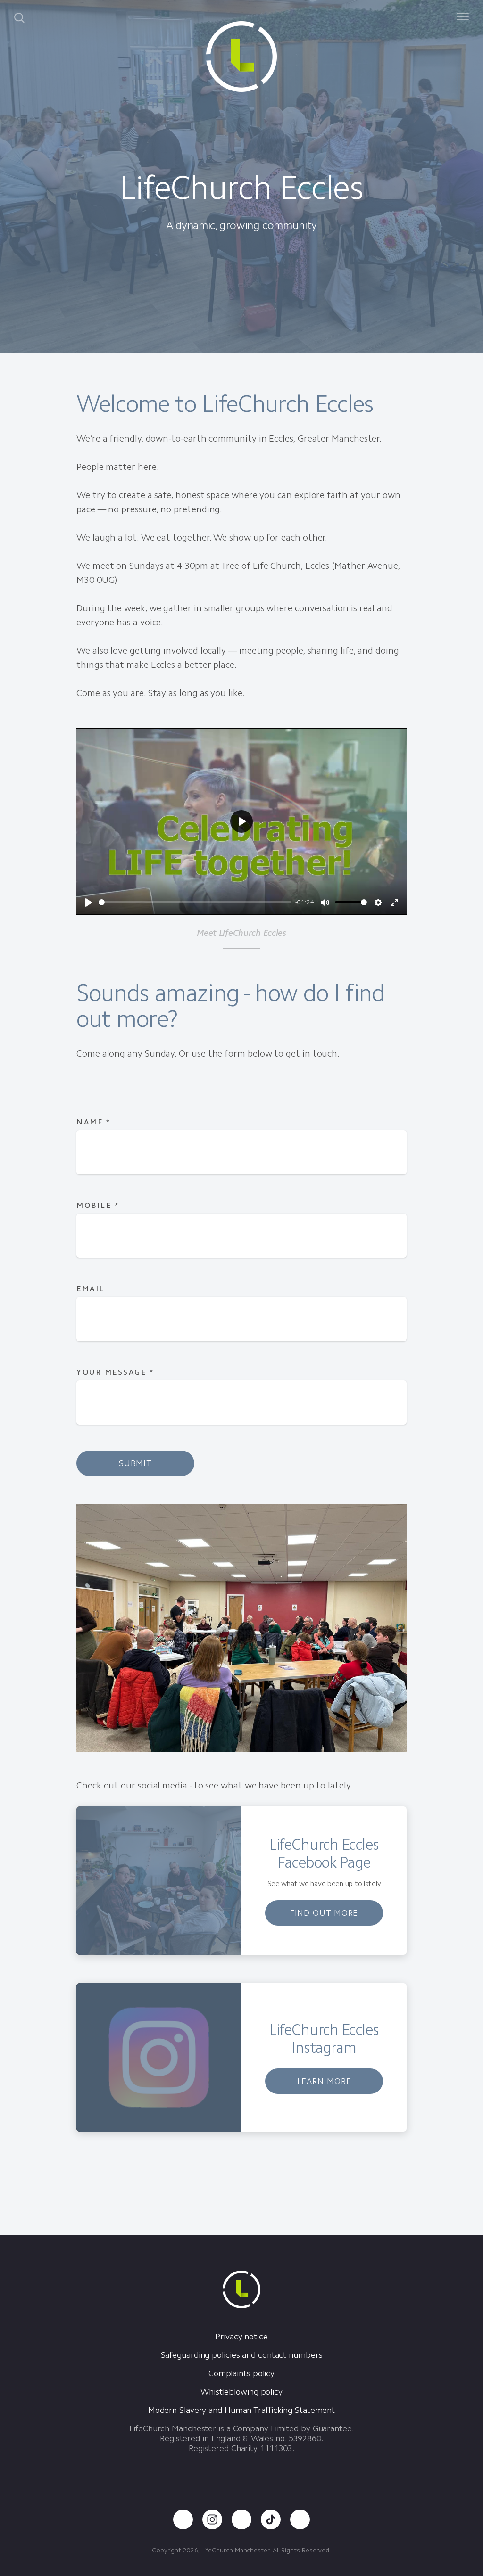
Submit (135, 1463)
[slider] (195, 902)
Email (91, 1289)
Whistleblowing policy (241, 2392)
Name (93, 1122)
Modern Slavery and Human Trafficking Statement (241, 2410)
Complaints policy (241, 2373)
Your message (115, 1372)
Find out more (324, 1913)
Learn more (324, 2081)
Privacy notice (241, 2337)
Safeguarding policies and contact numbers (242, 2355)
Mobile (98, 1205)
